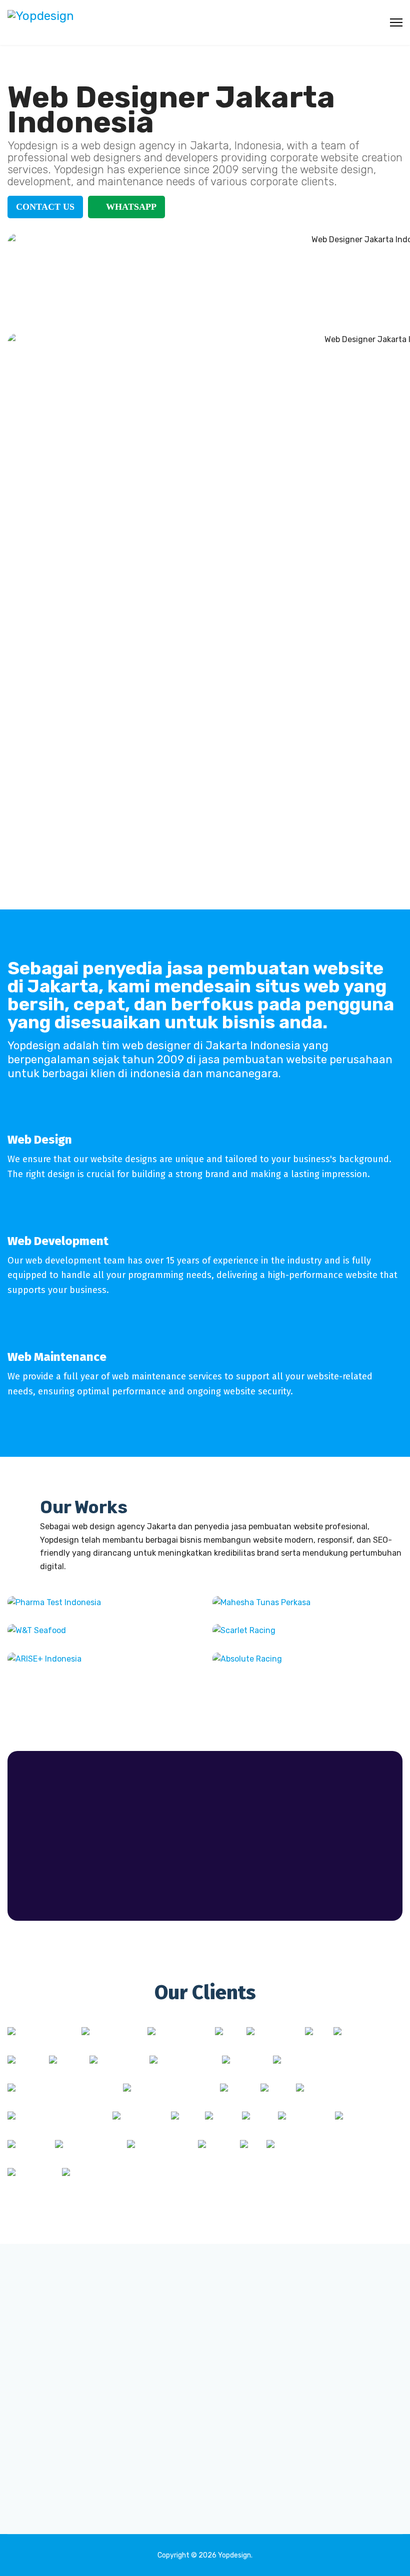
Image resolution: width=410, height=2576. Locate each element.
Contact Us (45, 207)
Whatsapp (130, 207)
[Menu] (396, 22)
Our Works (84, 1507)
